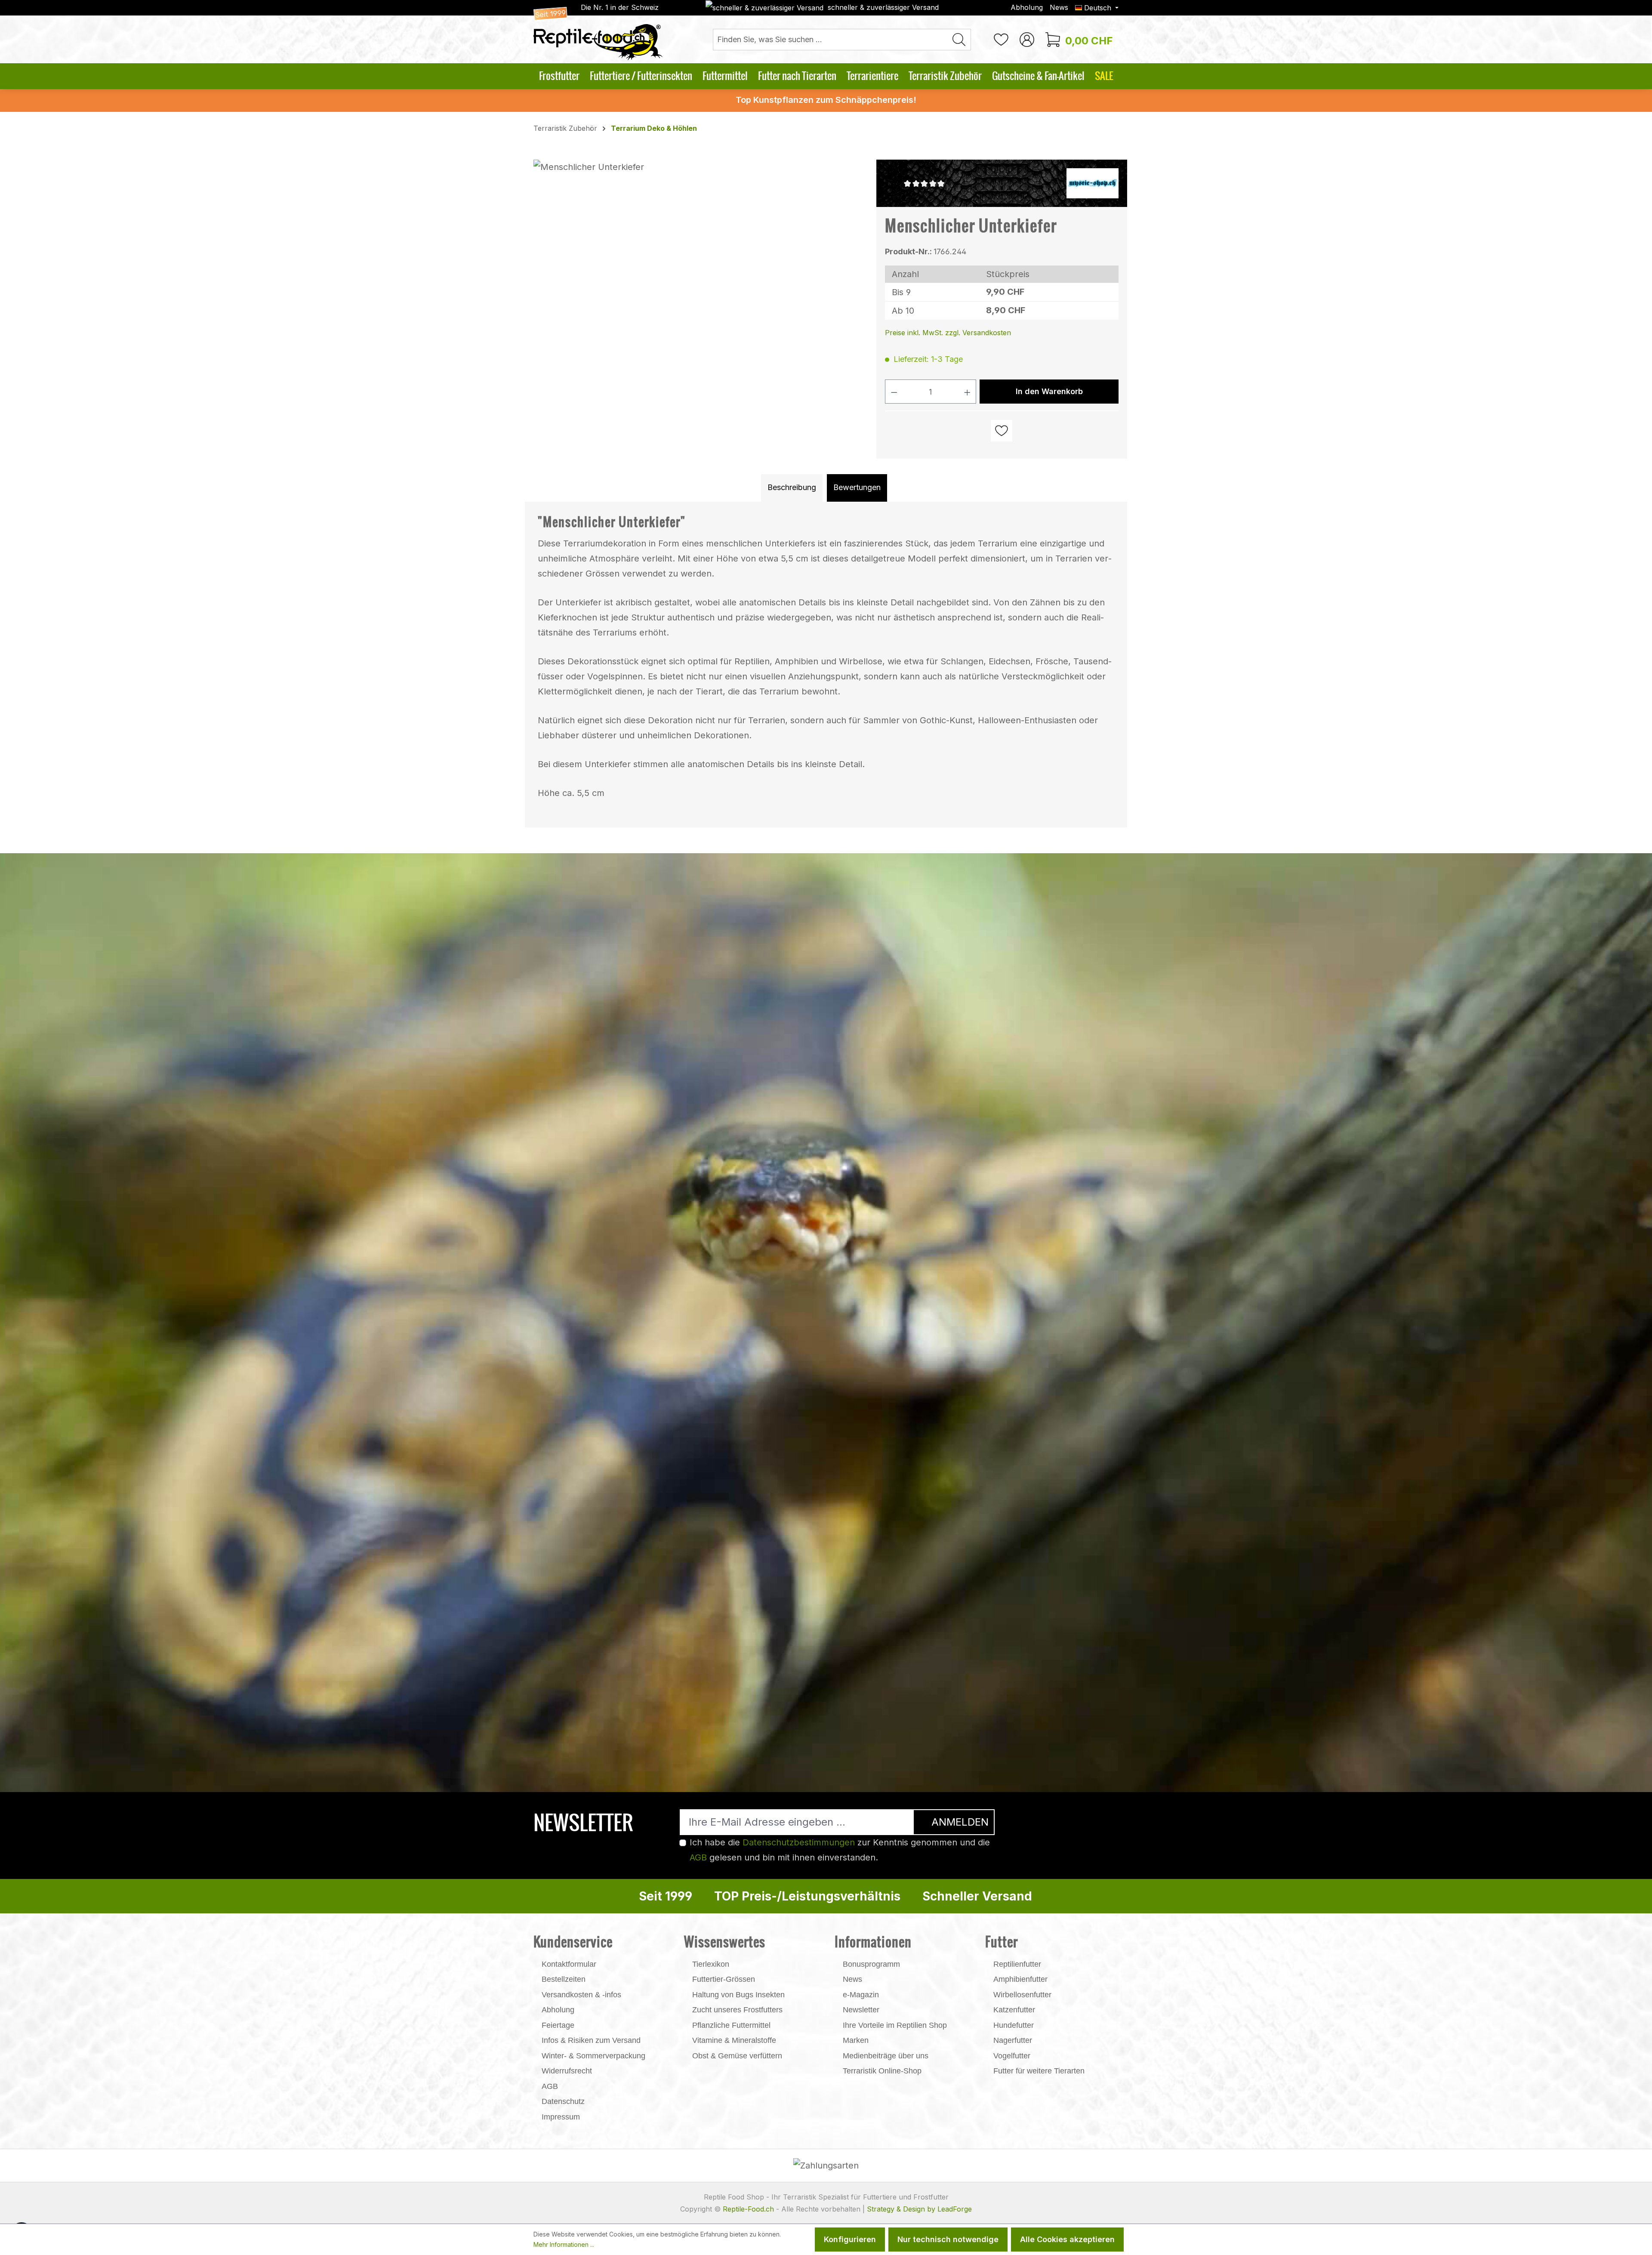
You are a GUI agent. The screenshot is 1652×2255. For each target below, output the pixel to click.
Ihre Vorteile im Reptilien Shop (895, 2025)
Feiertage (558, 2025)
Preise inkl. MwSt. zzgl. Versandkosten (948, 333)
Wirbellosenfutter (1022, 1995)
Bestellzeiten (564, 1979)
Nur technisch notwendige (948, 2239)
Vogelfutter (1012, 2056)
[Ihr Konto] (1027, 39)
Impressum (561, 2117)
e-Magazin (861, 1995)
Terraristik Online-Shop (882, 2071)
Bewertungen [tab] (857, 487)
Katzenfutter (1014, 2010)
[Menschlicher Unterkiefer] (700, 252)
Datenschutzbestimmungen (799, 1842)
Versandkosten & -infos (581, 1995)
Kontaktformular (569, 1964)
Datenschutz (563, 2101)
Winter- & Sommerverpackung (593, 2056)
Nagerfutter (1013, 2040)
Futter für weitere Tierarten (1039, 2071)
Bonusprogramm (871, 1964)
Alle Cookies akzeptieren (1067, 2239)
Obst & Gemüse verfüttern (737, 2056)
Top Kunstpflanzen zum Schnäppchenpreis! (826, 100)
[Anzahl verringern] (894, 392)
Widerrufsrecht (567, 2071)
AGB (698, 1857)
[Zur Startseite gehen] (598, 34)
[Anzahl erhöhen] (968, 392)
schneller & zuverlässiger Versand (883, 7)
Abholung (1027, 7)
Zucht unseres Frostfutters (737, 2010)
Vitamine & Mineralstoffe (734, 2040)
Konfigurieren (850, 2239)
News (1059, 7)
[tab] (792, 488)
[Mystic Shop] (1093, 182)
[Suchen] (959, 40)
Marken (856, 2040)
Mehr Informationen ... (564, 2244)
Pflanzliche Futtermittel (731, 2025)
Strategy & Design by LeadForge (919, 2209)
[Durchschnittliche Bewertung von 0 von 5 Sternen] (928, 183)
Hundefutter (1014, 2025)
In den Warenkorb (1049, 391)
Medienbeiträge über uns (886, 2056)
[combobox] (830, 40)
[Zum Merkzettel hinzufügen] (1002, 431)
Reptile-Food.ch (748, 2209)
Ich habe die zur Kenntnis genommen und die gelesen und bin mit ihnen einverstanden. (840, 1850)
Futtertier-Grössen (724, 1979)
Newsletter (861, 2010)
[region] (701, 252)
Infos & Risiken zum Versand (591, 2040)
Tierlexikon (711, 1964)
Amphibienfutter (1020, 1979)
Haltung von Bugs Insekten (738, 1995)
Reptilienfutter (1017, 1964)
